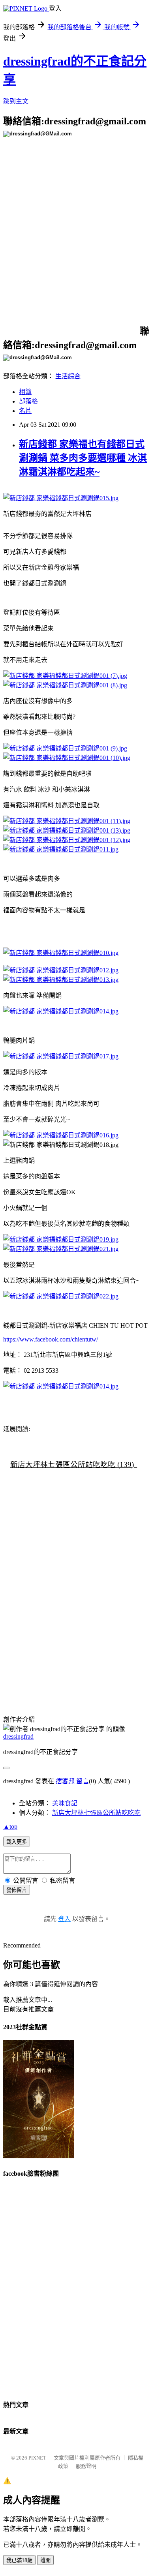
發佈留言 (17, 1890)
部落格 (28, 401)
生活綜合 (68, 376)
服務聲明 (86, 2466)
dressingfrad (18, 1736)
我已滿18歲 (19, 2560)
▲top (10, 1826)
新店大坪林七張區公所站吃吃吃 (96, 1813)
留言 (83, 1781)
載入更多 (17, 1842)
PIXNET (37, 2458)
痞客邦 (65, 1781)
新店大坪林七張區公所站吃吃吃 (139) (72, 1464)
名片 (25, 411)
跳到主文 (16, 101)
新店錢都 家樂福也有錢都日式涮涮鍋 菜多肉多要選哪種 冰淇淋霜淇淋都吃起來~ (83, 458)
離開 (45, 2560)
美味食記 (65, 1803)
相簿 (25, 392)
